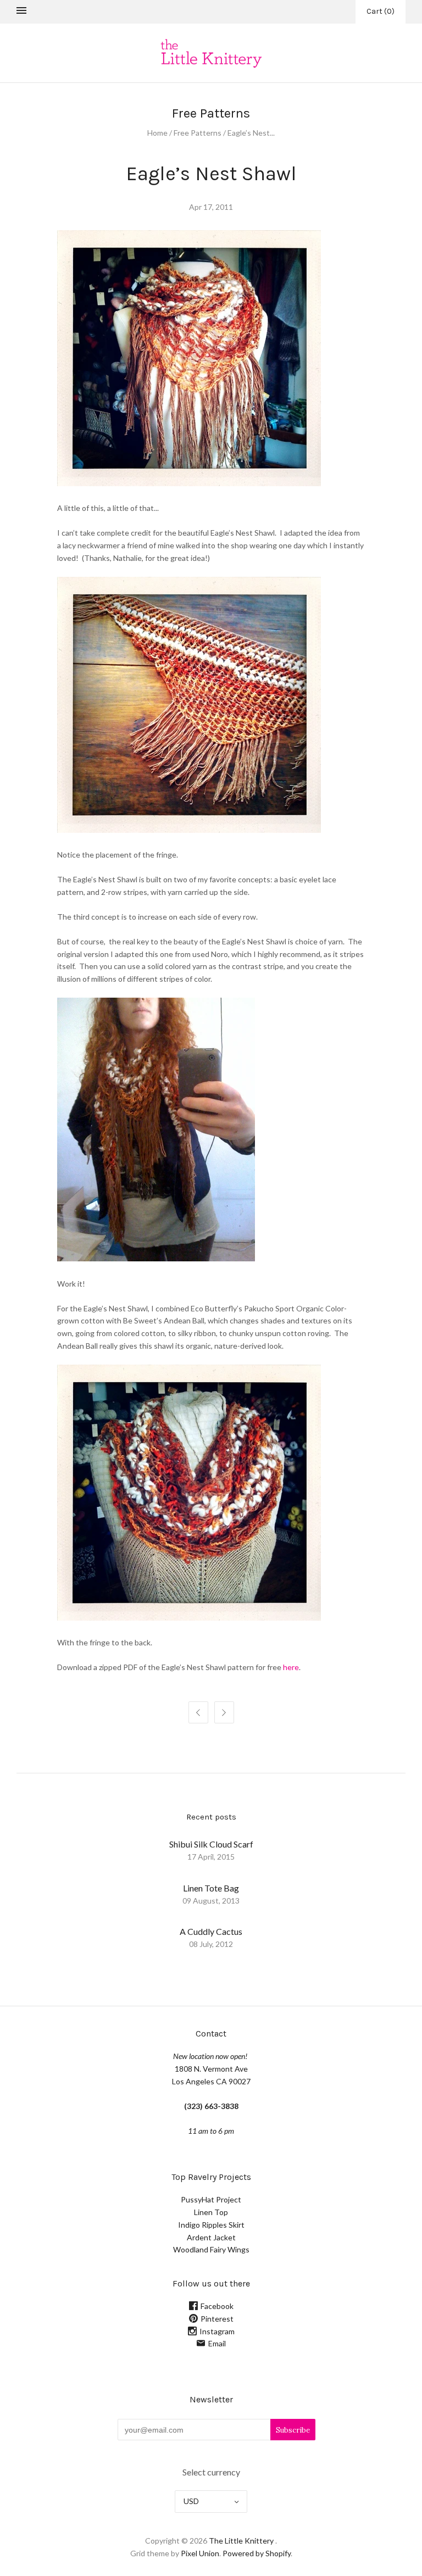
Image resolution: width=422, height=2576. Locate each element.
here (291, 1667)
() (381, 11)
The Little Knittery (241, 2541)
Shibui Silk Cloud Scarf (211, 1844)
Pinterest (217, 2319)
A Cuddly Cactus (211, 1931)
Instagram (217, 2331)
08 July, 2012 (211, 1944)
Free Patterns (198, 133)
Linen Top (211, 2212)
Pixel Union (200, 2553)
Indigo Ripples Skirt (211, 2225)
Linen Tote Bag (211, 1888)
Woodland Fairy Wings (211, 2249)
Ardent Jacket (211, 2237)
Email (217, 2343)
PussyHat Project (211, 2199)
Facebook (217, 2306)
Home (157, 133)
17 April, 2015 (211, 1857)
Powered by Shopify (257, 2553)
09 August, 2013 (211, 1901)
